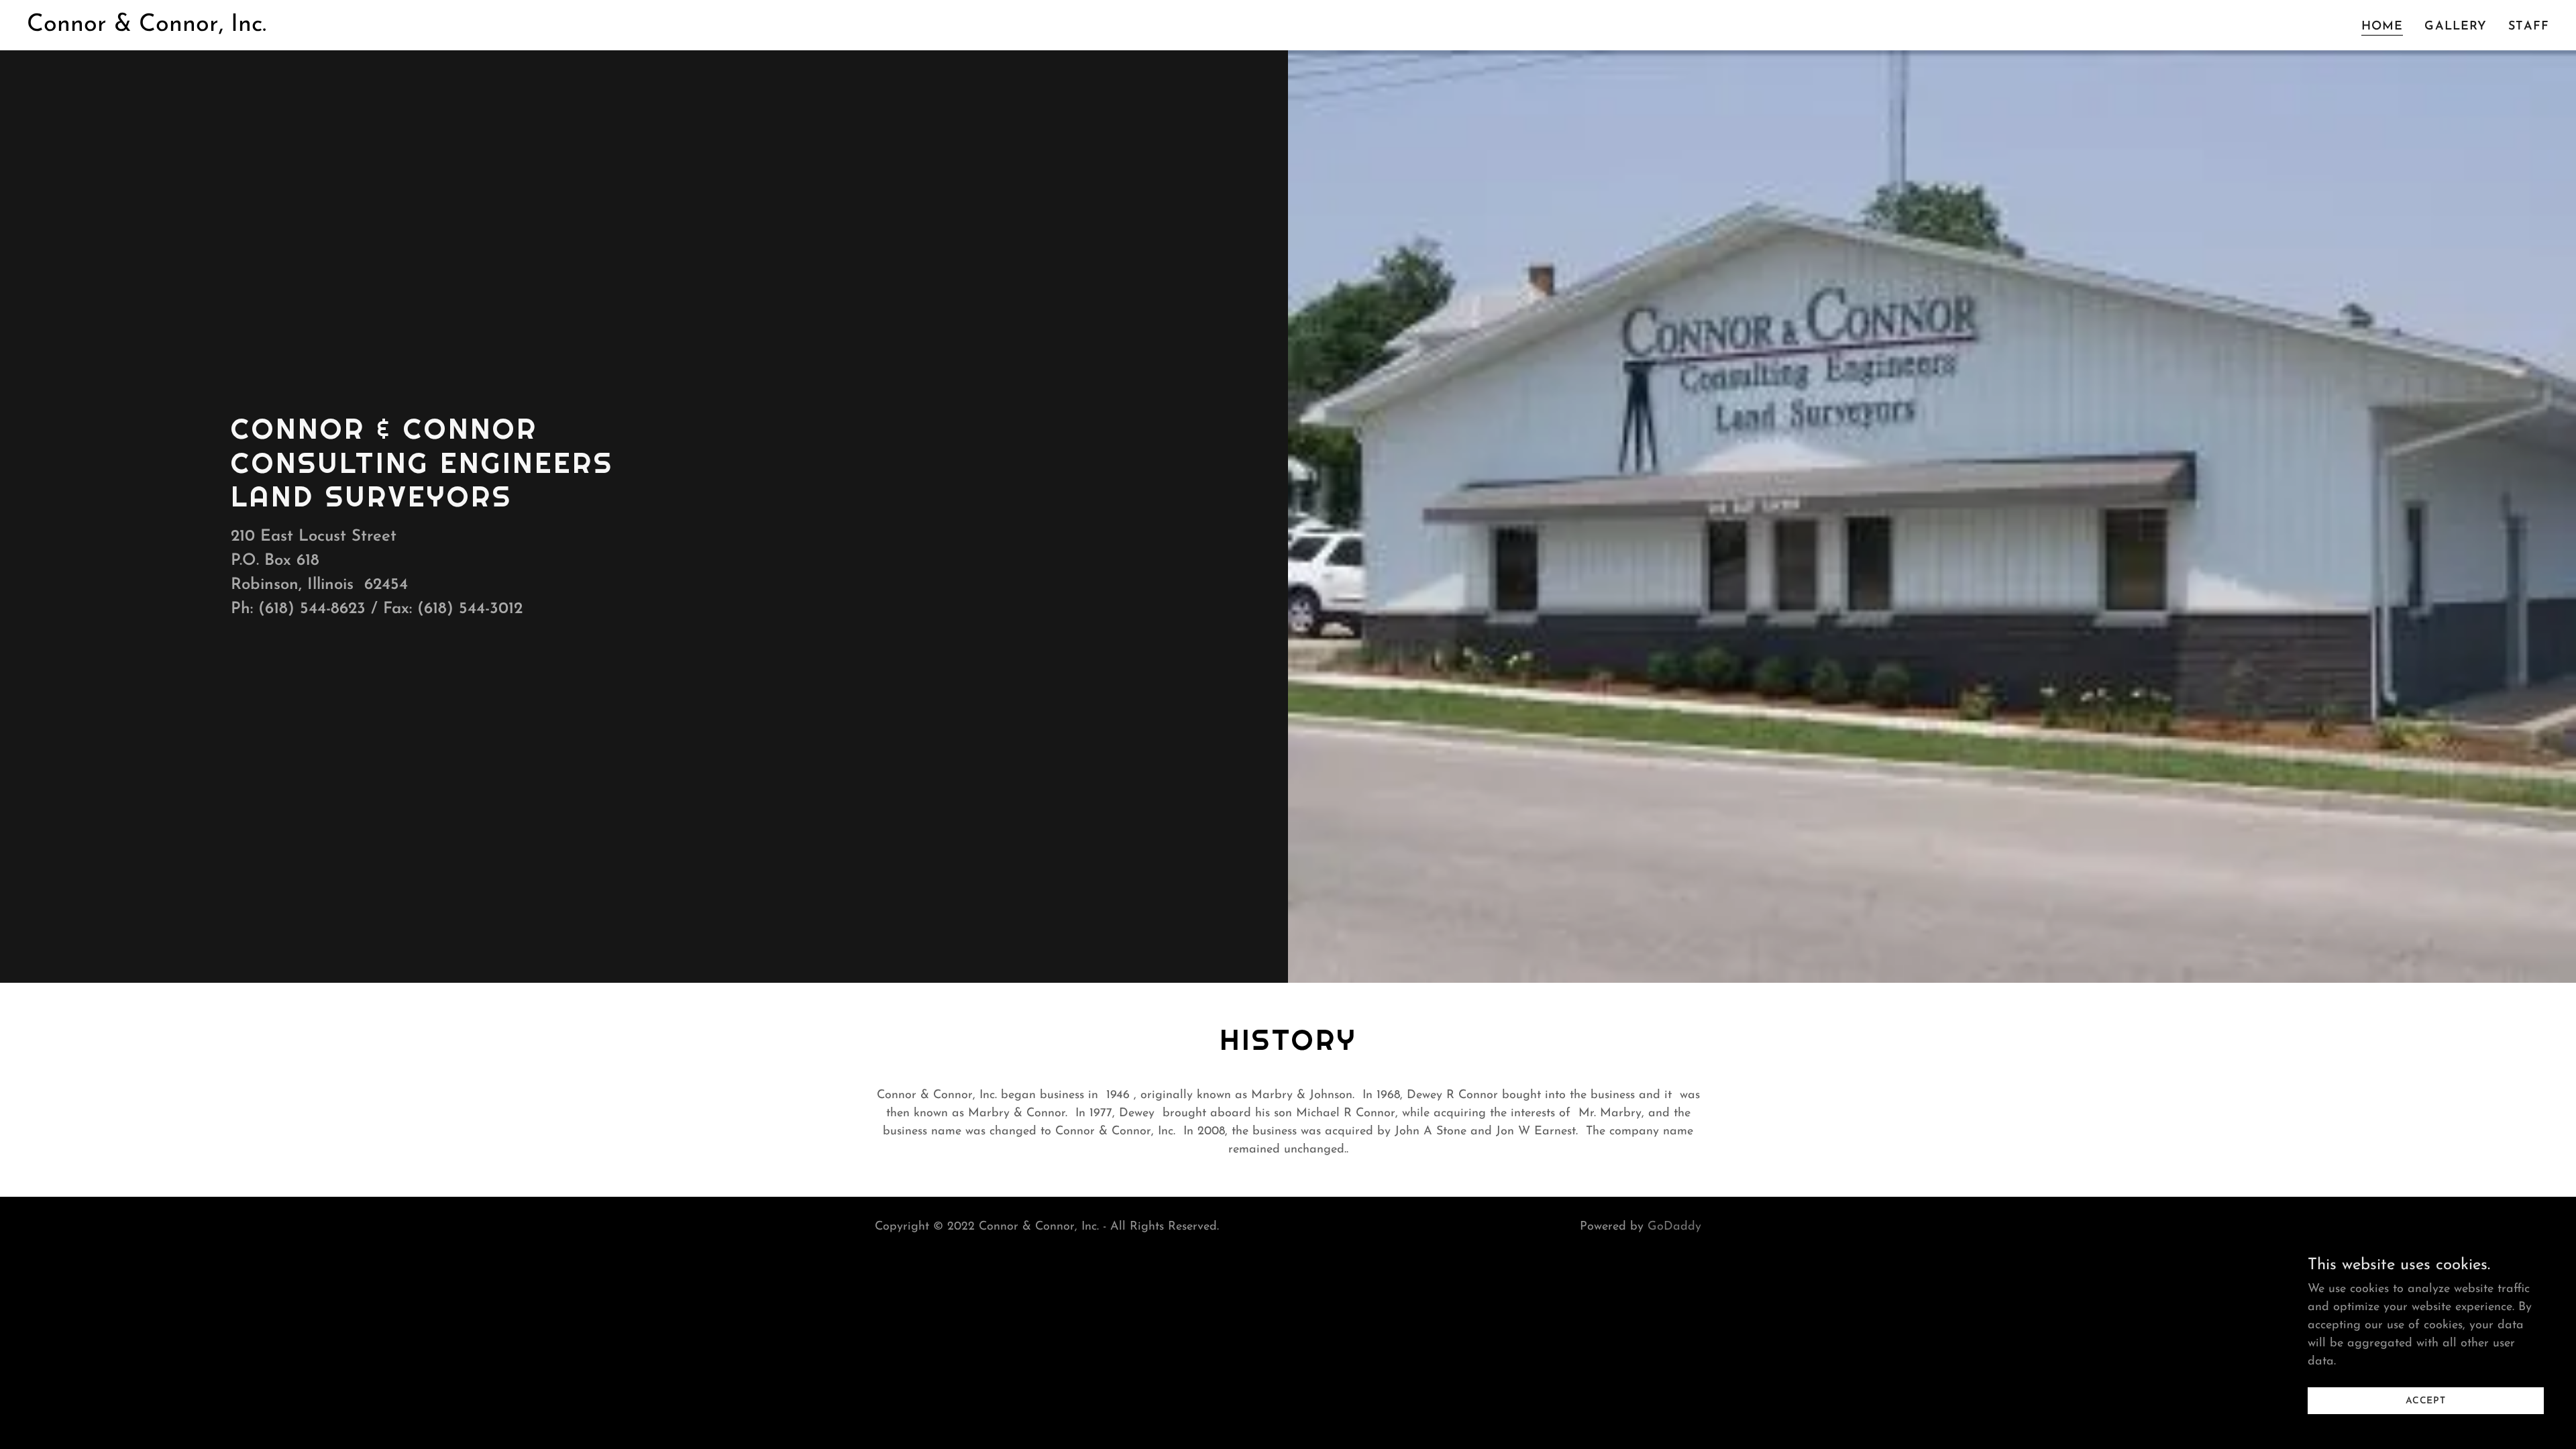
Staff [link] (2529, 27)
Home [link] (2382, 27)
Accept (2426, 1401)
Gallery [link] (2456, 27)
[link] (147, 28)
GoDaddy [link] (1674, 1227)
